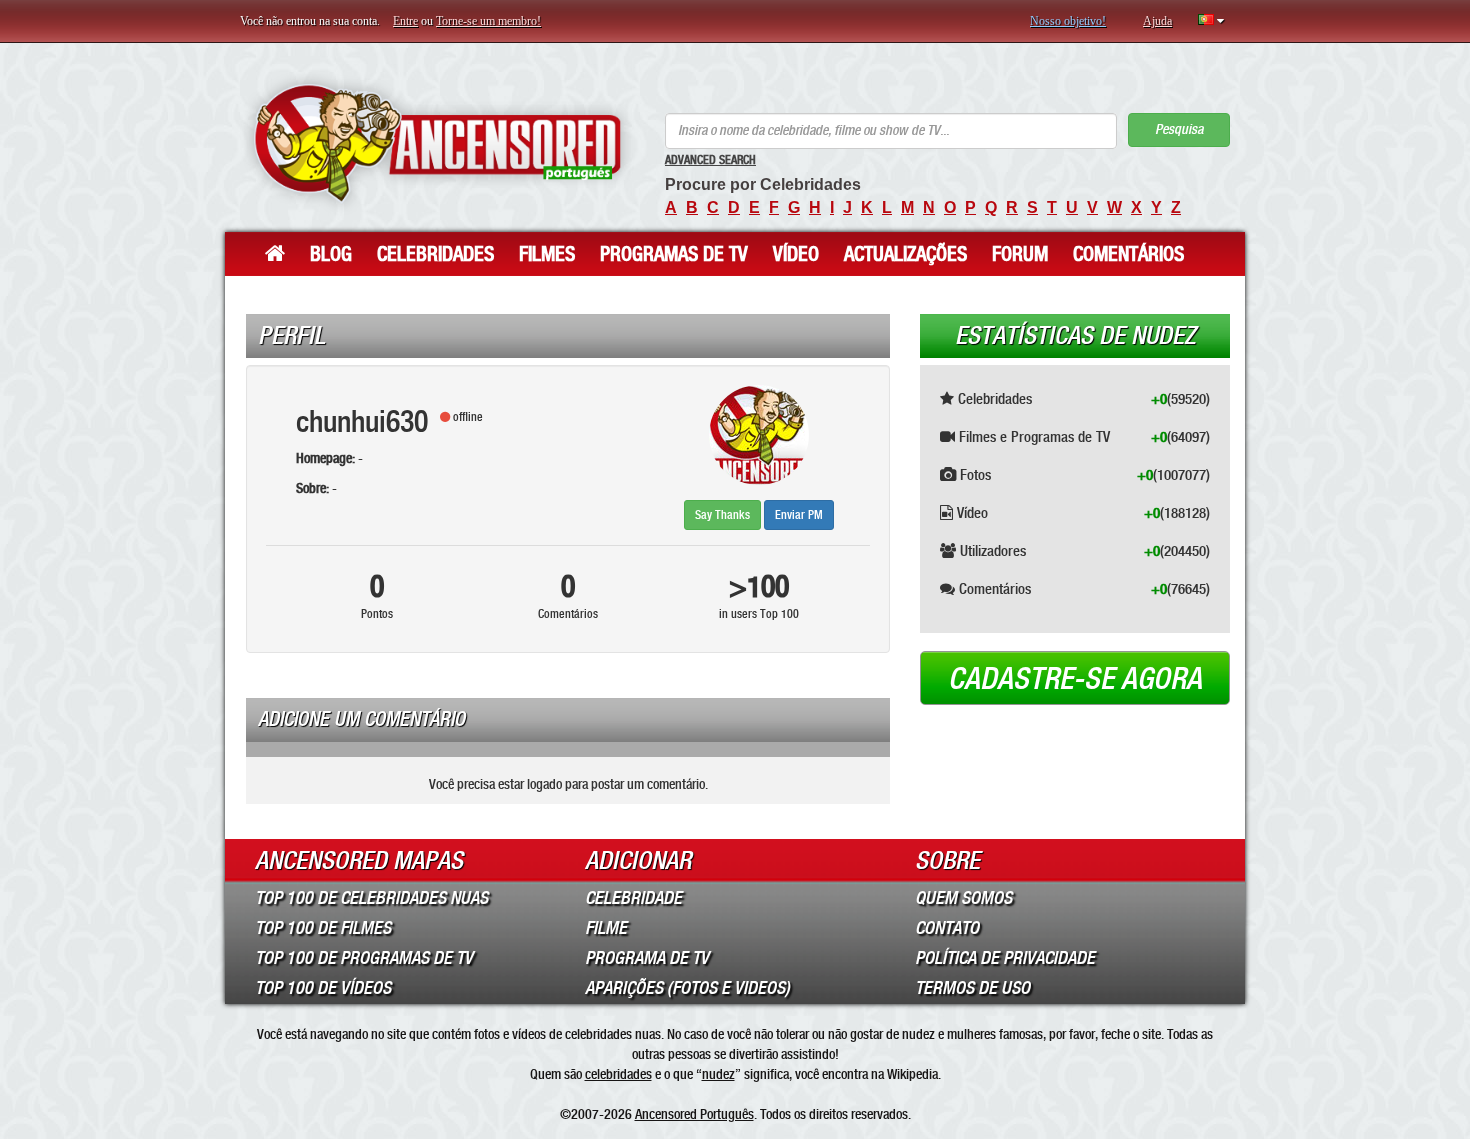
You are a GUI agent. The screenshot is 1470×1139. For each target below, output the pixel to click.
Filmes (547, 254)
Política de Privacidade (1005, 958)
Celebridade (633, 898)
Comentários (1128, 254)
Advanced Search (710, 160)
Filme (606, 928)
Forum (1020, 254)
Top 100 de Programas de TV (364, 958)
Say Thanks (722, 515)
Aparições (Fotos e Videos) (687, 988)
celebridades (618, 1074)
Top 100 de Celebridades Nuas (371, 898)
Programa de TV (647, 958)
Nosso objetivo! (1068, 21)
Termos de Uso (972, 988)
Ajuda (1157, 21)
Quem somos (963, 898)
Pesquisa (1179, 129)
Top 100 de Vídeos (323, 988)
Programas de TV (674, 254)
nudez (718, 1074)
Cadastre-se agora (1075, 679)
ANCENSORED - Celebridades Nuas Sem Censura (437, 142)
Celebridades (435, 254)
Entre (405, 21)
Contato (947, 928)
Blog (331, 254)
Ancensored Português (694, 1114)
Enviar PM (799, 515)
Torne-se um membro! (488, 21)
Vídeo (796, 254)
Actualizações (905, 254)
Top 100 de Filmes (323, 928)
